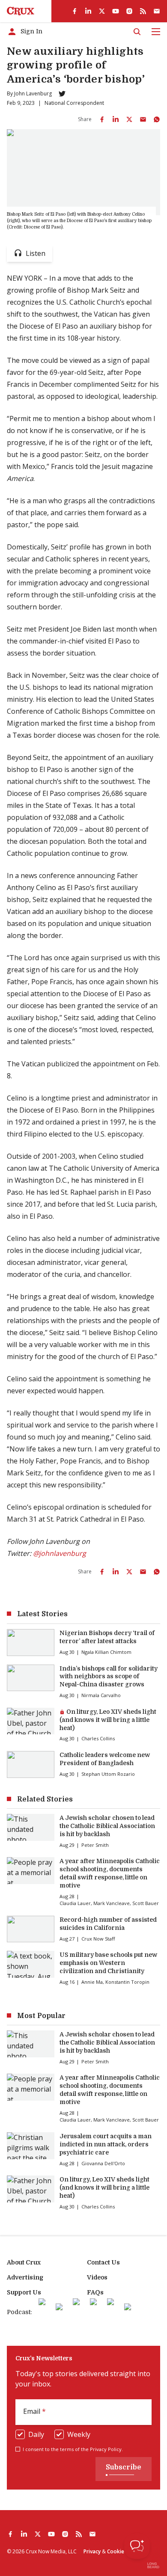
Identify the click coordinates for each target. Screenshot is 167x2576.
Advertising (25, 2277)
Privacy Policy (106, 2449)
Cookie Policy (123, 2551)
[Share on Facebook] (102, 119)
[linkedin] (88, 11)
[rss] (143, 11)
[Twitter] (62, 94)
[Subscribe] (157, 11)
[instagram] (129, 11)
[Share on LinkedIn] (116, 119)
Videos (97, 2277)
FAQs (95, 2292)
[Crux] (21, 11)
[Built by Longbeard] (153, 2565)
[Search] (137, 32)
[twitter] (102, 11)
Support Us (24, 2292)
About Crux (24, 2262)
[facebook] (75, 11)
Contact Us (103, 2262)
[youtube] (116, 11)
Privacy (92, 2551)
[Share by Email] (143, 119)
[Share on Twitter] (129, 119)
